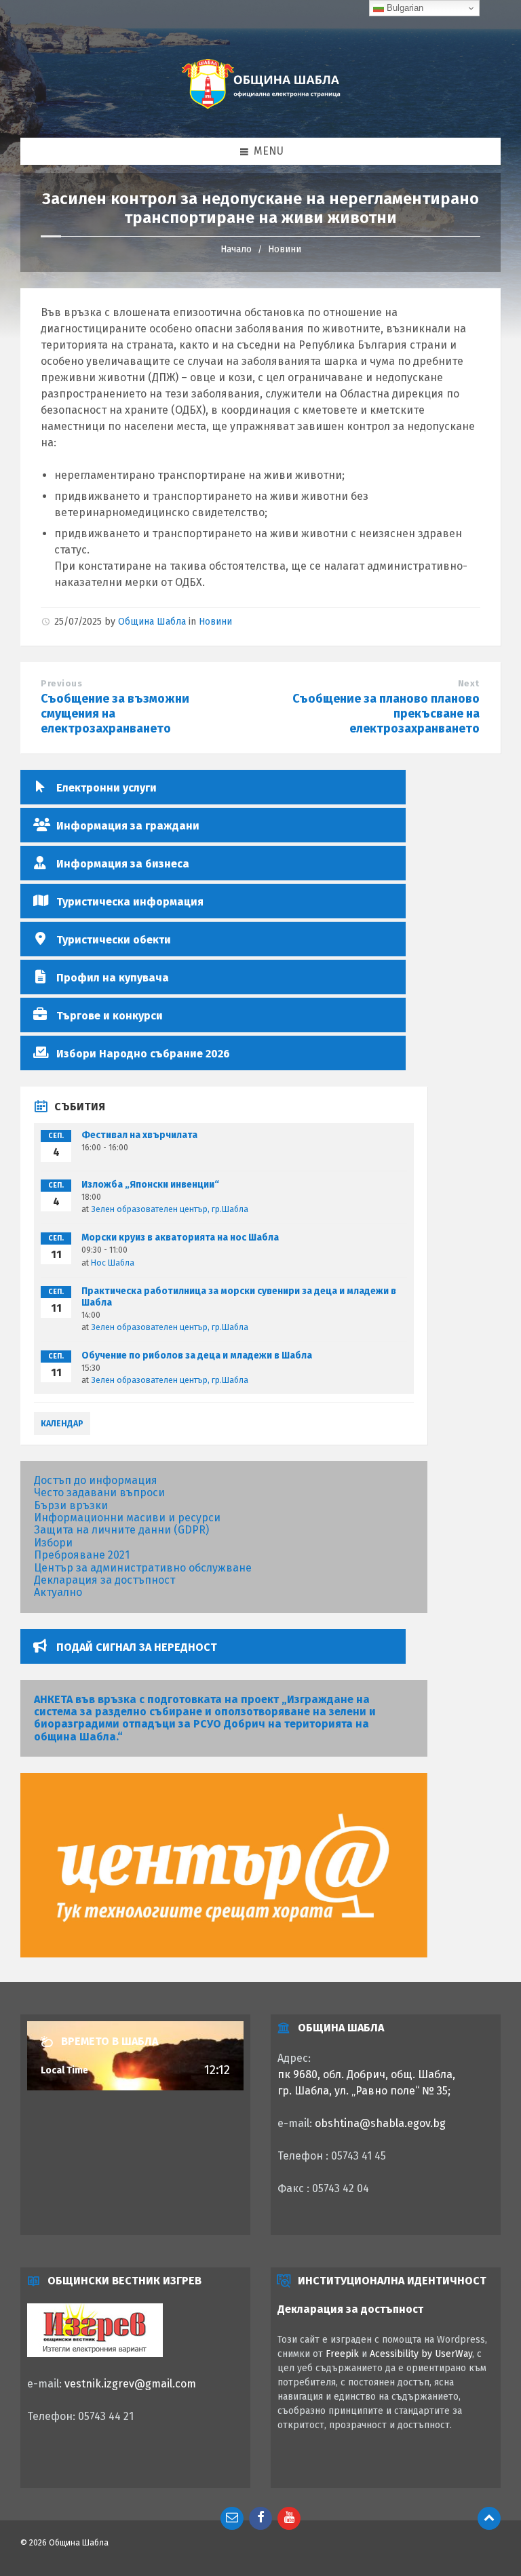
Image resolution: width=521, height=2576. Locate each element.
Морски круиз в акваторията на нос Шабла (180, 1237)
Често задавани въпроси (99, 1492)
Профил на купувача (113, 978)
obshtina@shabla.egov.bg (380, 2123)
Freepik (342, 2354)
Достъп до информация (96, 1480)
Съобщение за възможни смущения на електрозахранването (115, 714)
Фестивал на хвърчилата (139, 1135)
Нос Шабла (113, 1263)
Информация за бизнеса (123, 864)
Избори (53, 1543)
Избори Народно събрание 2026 (143, 1054)
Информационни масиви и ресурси (127, 1518)
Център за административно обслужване (143, 1568)
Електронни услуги (107, 788)
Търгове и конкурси (110, 1016)
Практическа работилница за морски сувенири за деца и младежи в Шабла (239, 1297)
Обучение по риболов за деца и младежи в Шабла (197, 1355)
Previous (61, 683)
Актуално (58, 1592)
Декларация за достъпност (104, 1580)
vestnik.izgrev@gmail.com (130, 2384)
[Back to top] (489, 2518)
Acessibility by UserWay (421, 2354)
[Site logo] (260, 110)
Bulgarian (404, 8)
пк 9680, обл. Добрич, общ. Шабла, (366, 2074)
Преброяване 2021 (82, 1555)
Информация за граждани (128, 826)
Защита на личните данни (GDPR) (121, 1530)
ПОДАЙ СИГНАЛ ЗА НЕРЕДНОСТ (137, 1647)
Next (469, 683)
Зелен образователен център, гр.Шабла (170, 1209)
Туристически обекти (114, 940)
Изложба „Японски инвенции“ (150, 1185)
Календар (62, 1424)
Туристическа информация (130, 902)
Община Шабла (152, 622)
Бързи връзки (71, 1505)
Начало (236, 249)
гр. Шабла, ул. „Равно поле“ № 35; (364, 2091)
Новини (285, 249)
